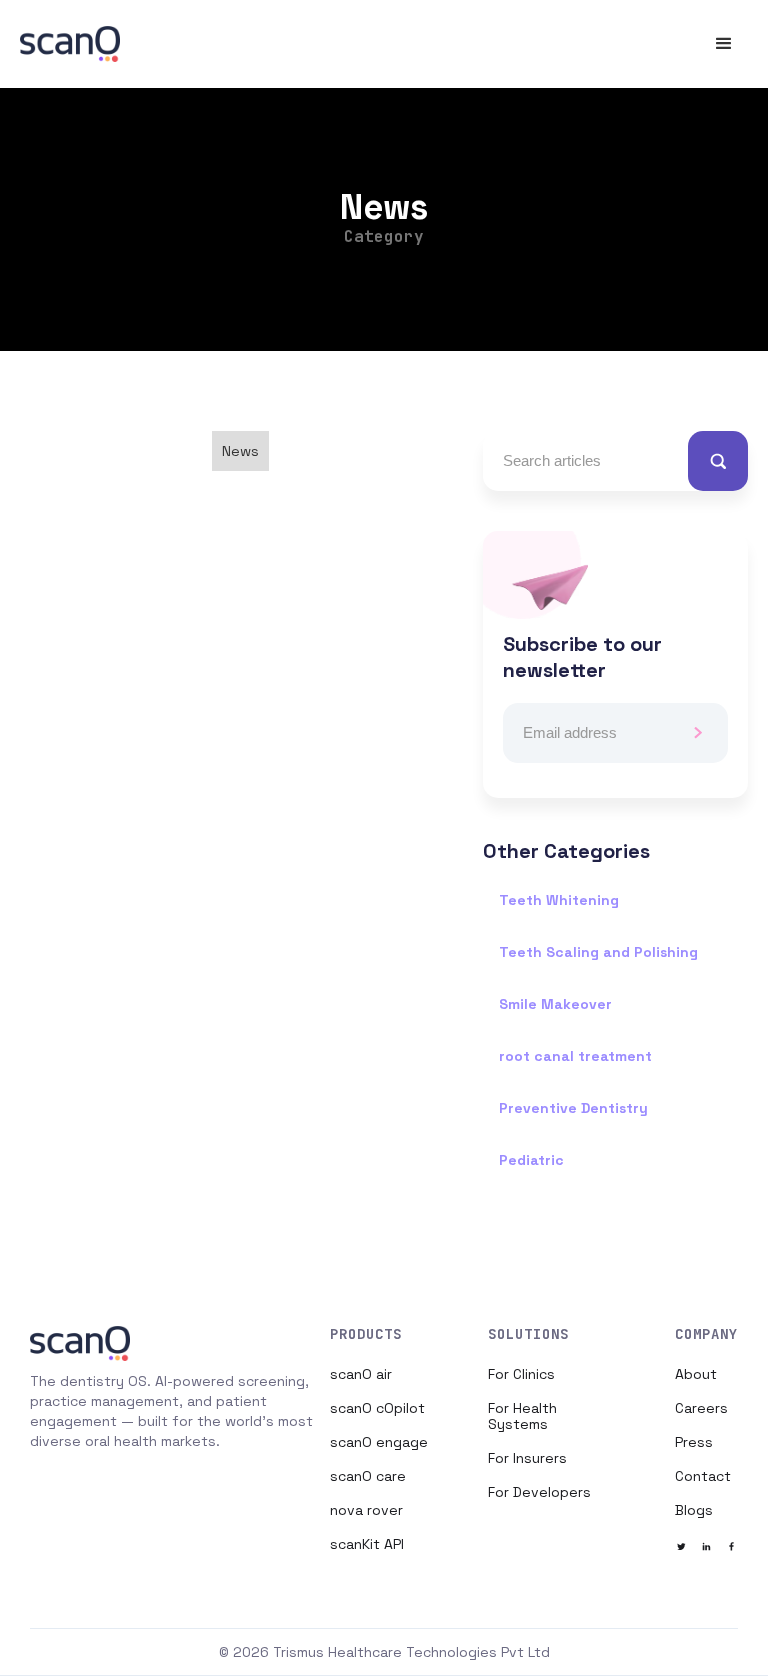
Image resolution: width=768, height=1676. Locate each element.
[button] (724, 44)
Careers (701, 1408)
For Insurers (527, 1458)
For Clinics (521, 1374)
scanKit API (367, 1544)
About (696, 1374)
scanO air (361, 1374)
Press (694, 1442)
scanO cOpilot (377, 1408)
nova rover (366, 1510)
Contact (703, 1476)
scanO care (368, 1476)
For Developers (539, 1492)
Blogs (694, 1510)
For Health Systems (522, 1416)
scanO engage (379, 1442)
